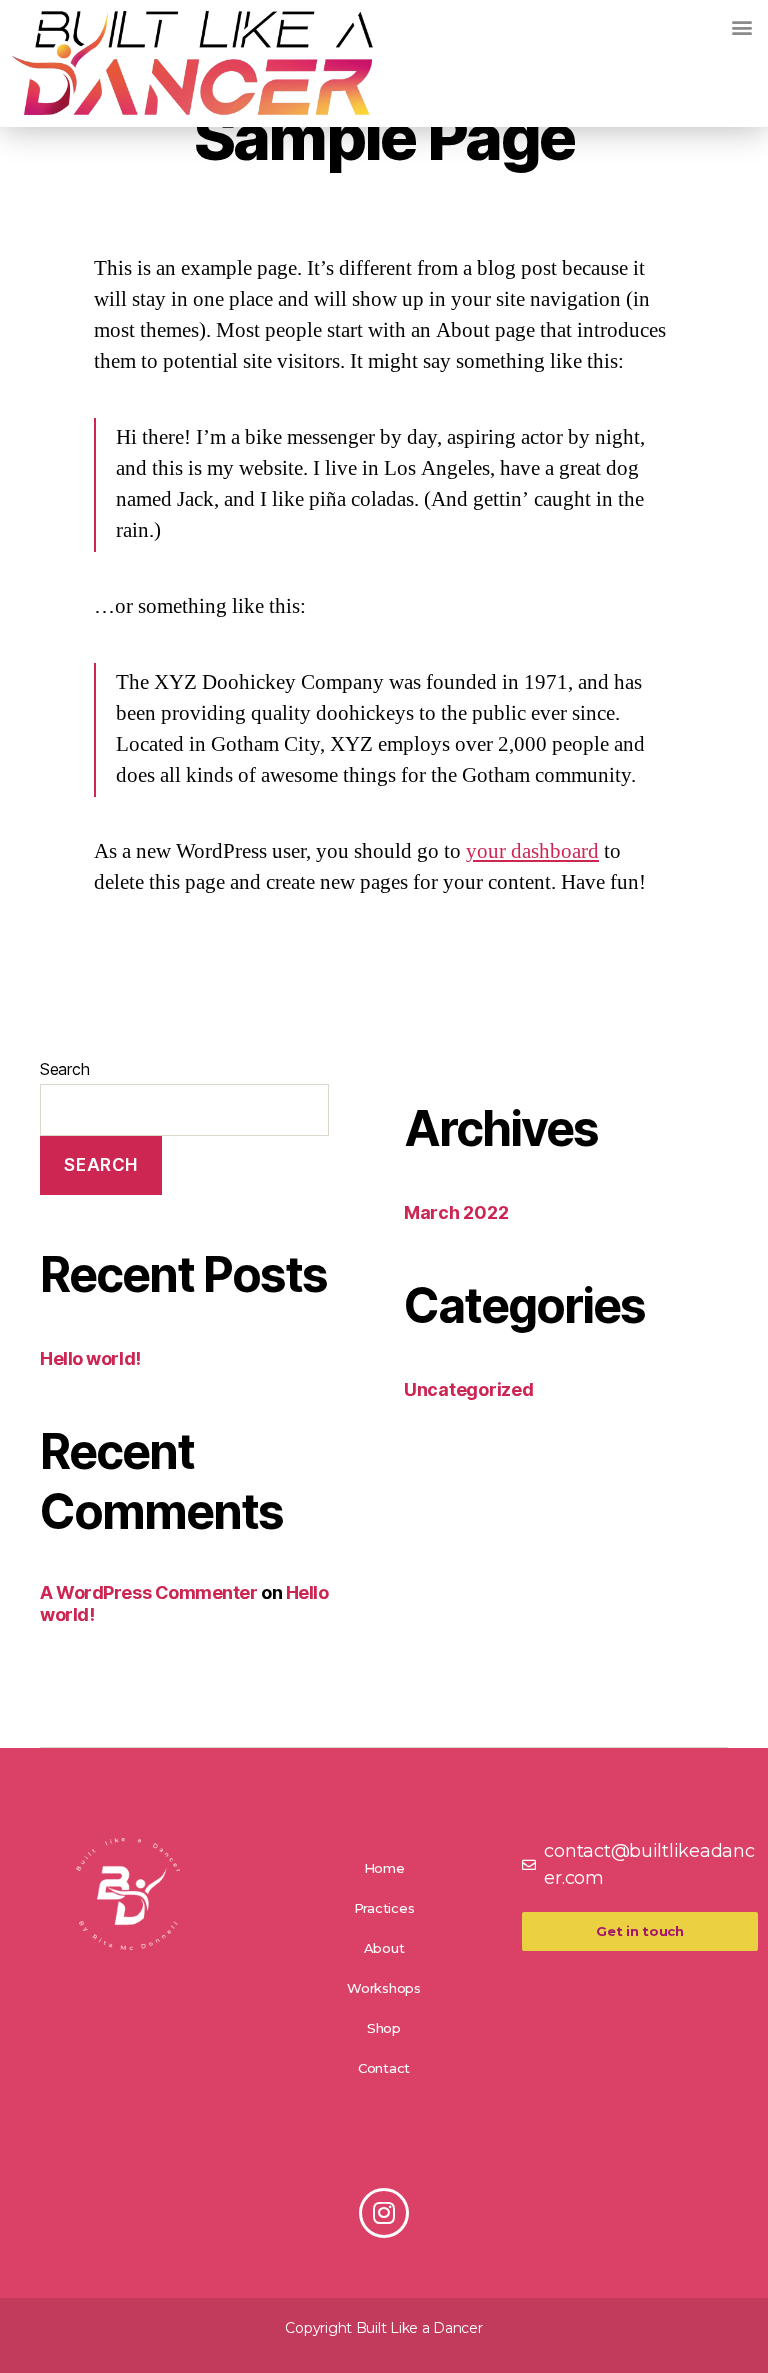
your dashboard (532, 851)
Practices (384, 1908)
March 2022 (456, 1212)
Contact (384, 2068)
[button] (741, 26)
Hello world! (90, 1358)
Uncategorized (469, 1389)
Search (64, 1069)
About (384, 1948)
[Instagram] (384, 2213)
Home (384, 1868)
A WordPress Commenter (149, 1592)
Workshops (384, 1988)
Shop (384, 2028)
